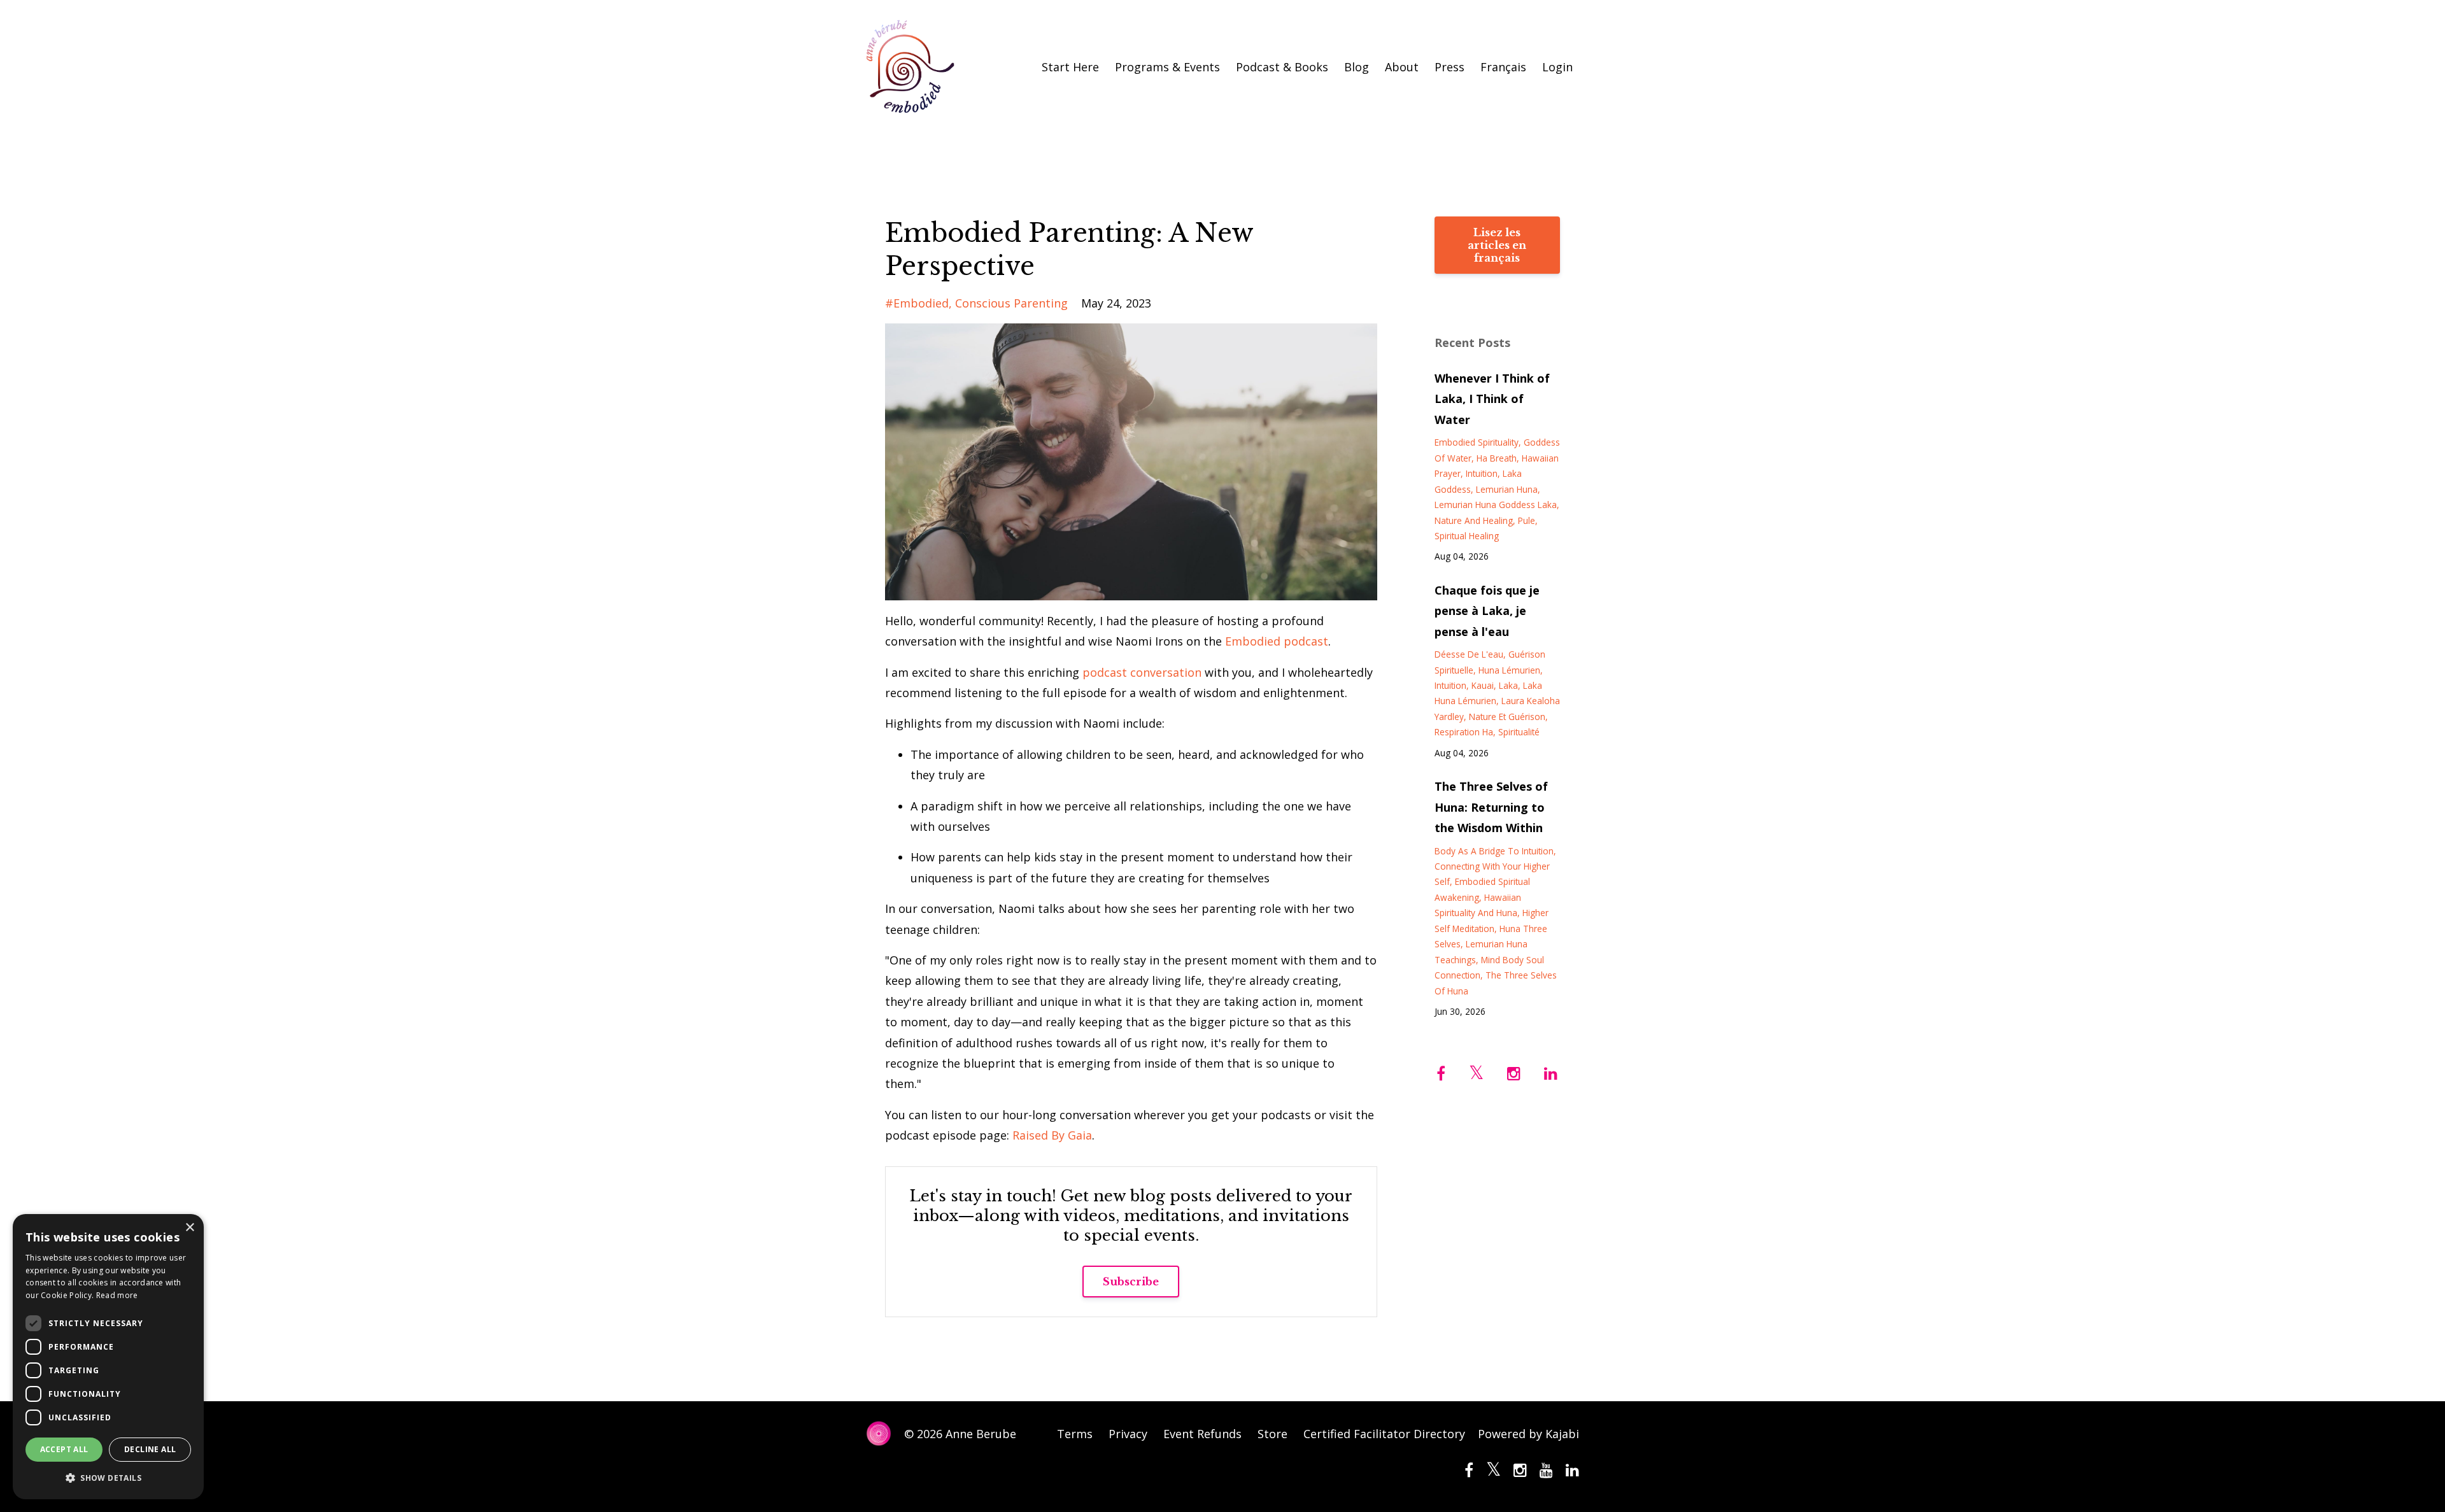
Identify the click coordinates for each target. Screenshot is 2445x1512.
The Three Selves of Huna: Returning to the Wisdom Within (1491, 807)
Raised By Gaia (1052, 1135)
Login (1557, 67)
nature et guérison (1507, 717)
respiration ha (1464, 732)
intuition (1482, 473)
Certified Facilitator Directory (1384, 1434)
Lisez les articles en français (1497, 245)
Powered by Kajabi (1528, 1434)
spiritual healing (1467, 536)
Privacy (1128, 1434)
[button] (108, 1478)
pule (1527, 520)
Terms (1075, 1434)
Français (1503, 67)
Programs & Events (1167, 67)
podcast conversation (1142, 672)
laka (1508, 685)
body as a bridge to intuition (1494, 851)
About (1402, 67)
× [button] (189, 1228)
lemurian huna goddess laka (1496, 505)
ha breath (1497, 458)
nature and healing (1474, 520)
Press (1449, 67)
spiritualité (1519, 732)
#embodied (917, 303)
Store (1272, 1434)
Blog (1357, 67)
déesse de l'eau (1469, 654)
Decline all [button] (150, 1449)
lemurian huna (1507, 489)
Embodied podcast (1277, 641)
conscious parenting (1011, 303)
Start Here (1070, 67)
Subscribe (1131, 1282)
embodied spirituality (1477, 442)
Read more (117, 1295)
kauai (1483, 685)
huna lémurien (1509, 670)
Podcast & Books (1282, 67)
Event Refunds (1202, 1434)
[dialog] (108, 1357)
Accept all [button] (64, 1449)
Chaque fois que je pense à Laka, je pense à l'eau (1487, 611)
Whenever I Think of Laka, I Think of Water (1492, 399)
